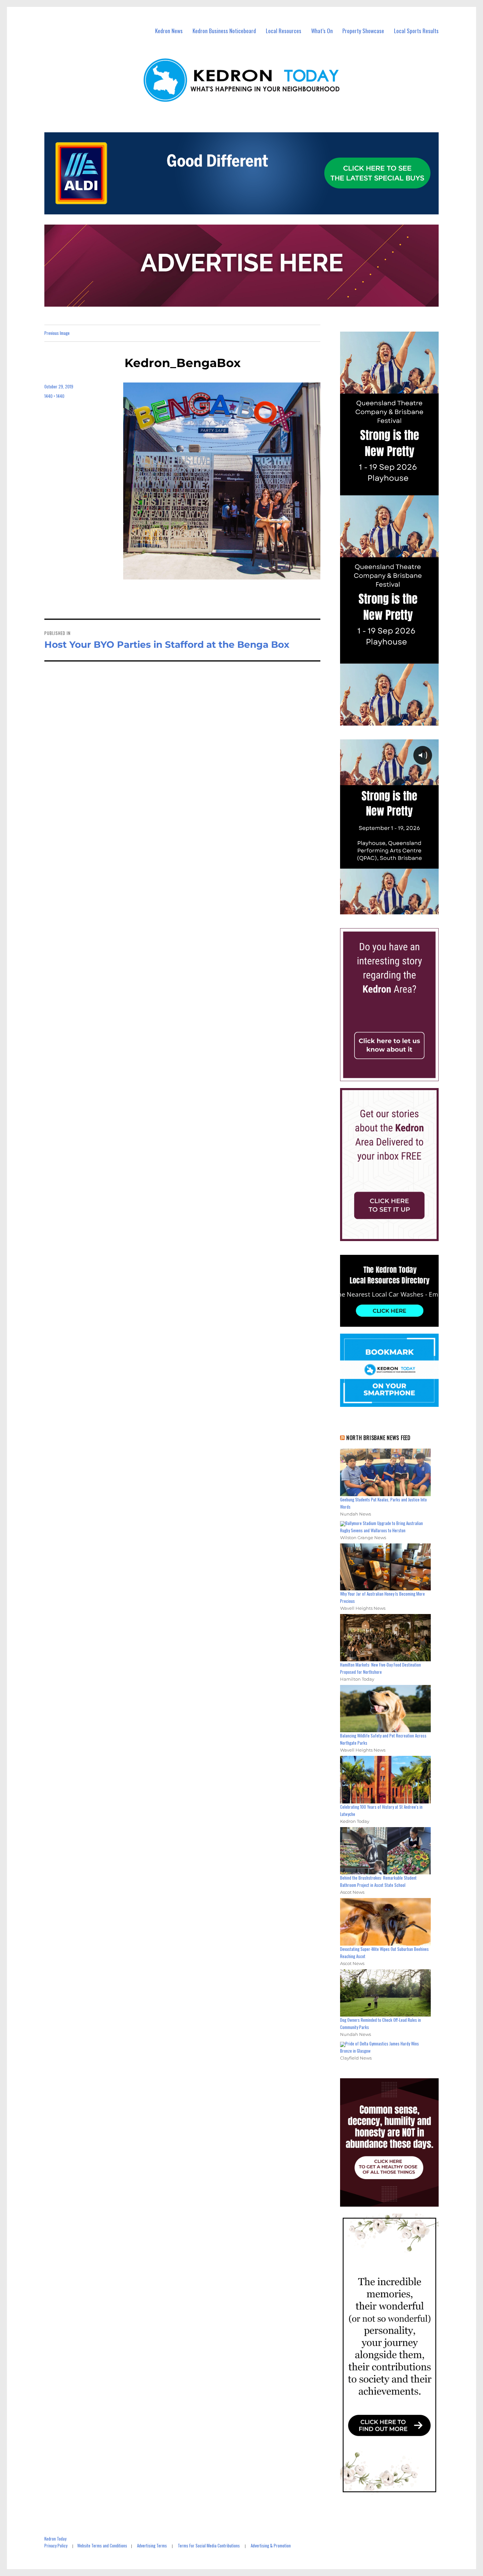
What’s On (322, 31)
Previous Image (57, 333)
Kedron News (169, 31)
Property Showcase (363, 31)
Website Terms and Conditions (102, 2545)
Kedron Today (55, 2539)
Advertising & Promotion (271, 2545)
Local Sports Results (416, 31)
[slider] (396, 909)
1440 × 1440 (54, 396)
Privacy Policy (56, 2545)
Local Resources (284, 31)
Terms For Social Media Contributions (209, 2545)
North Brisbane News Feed (379, 1438)
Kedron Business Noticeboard (224, 31)
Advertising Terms (152, 2545)
